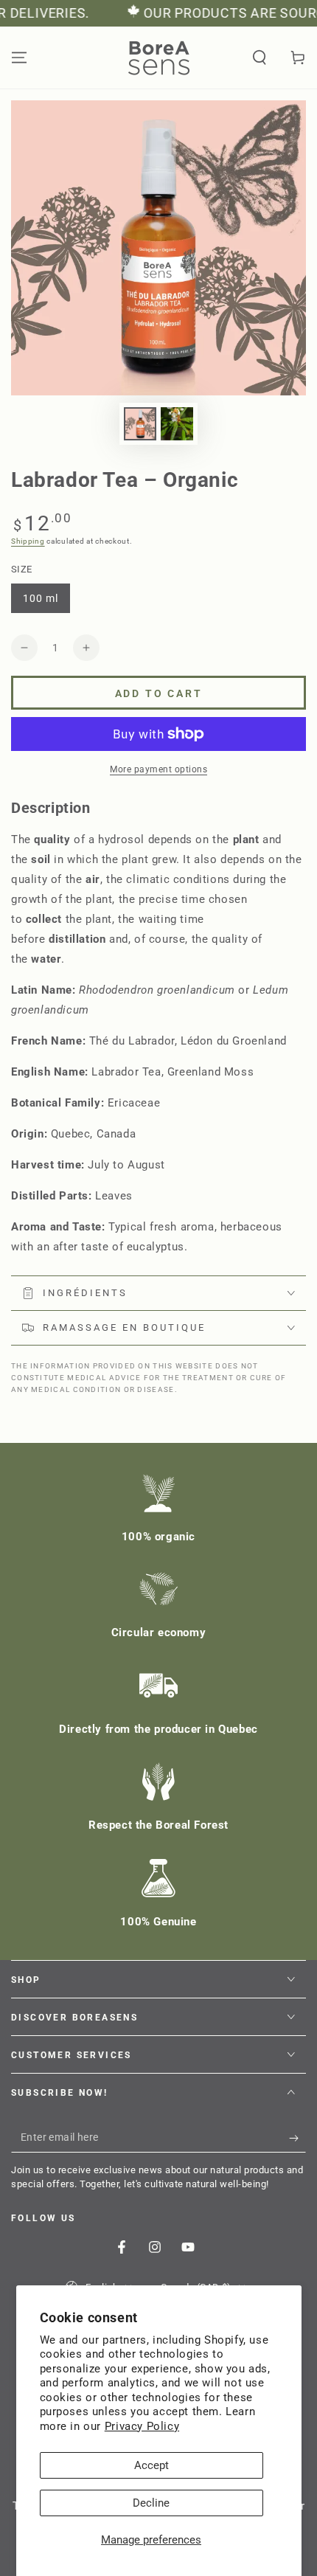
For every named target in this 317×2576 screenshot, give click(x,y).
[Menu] (19, 58)
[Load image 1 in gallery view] (140, 424)
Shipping (28, 541)
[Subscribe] (297, 2138)
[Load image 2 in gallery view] (177, 424)
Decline (151, 2503)
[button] (259, 58)
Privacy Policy (142, 2426)
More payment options (158, 769)
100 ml (46, 603)
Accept (151, 2465)
